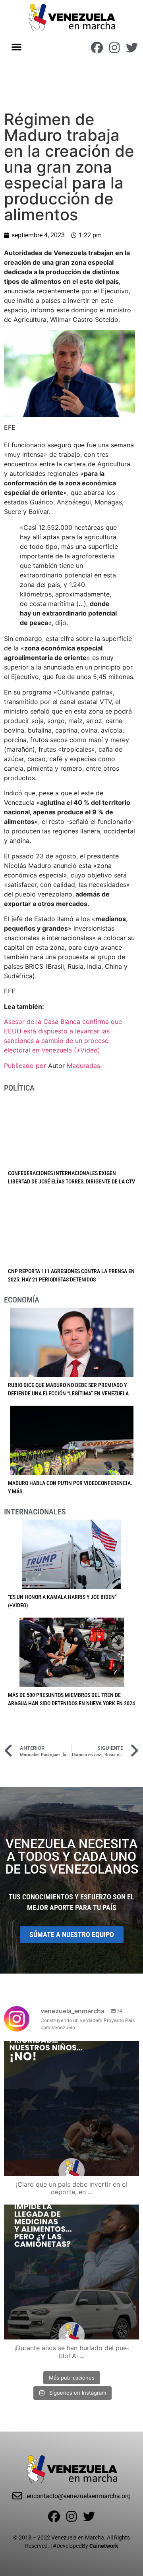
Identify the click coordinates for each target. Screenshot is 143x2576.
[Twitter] (132, 48)
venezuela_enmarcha (70, 2049)
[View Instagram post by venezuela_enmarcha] (131, 2166)
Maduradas (83, 1066)
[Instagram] (114, 48)
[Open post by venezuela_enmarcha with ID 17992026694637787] (71, 2109)
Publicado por (26, 1066)
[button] (17, 47)
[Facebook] (97, 48)
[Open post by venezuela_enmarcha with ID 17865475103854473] (71, 2272)
